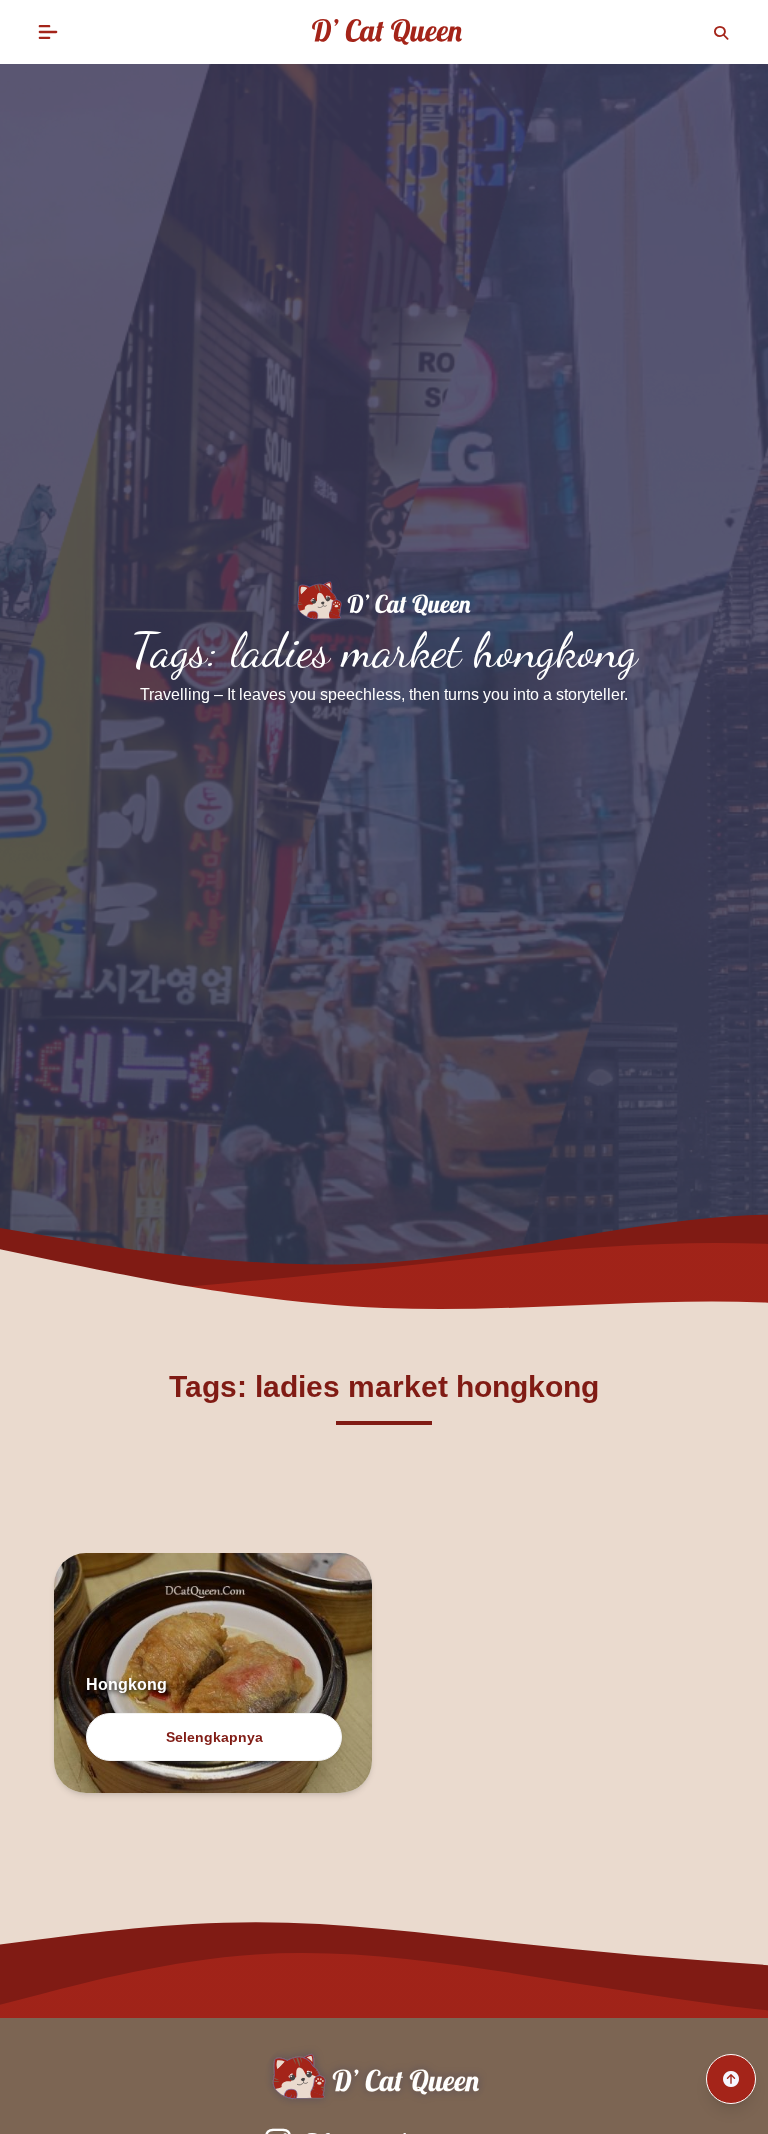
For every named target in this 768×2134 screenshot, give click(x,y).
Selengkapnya (214, 1737)
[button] (48, 32)
